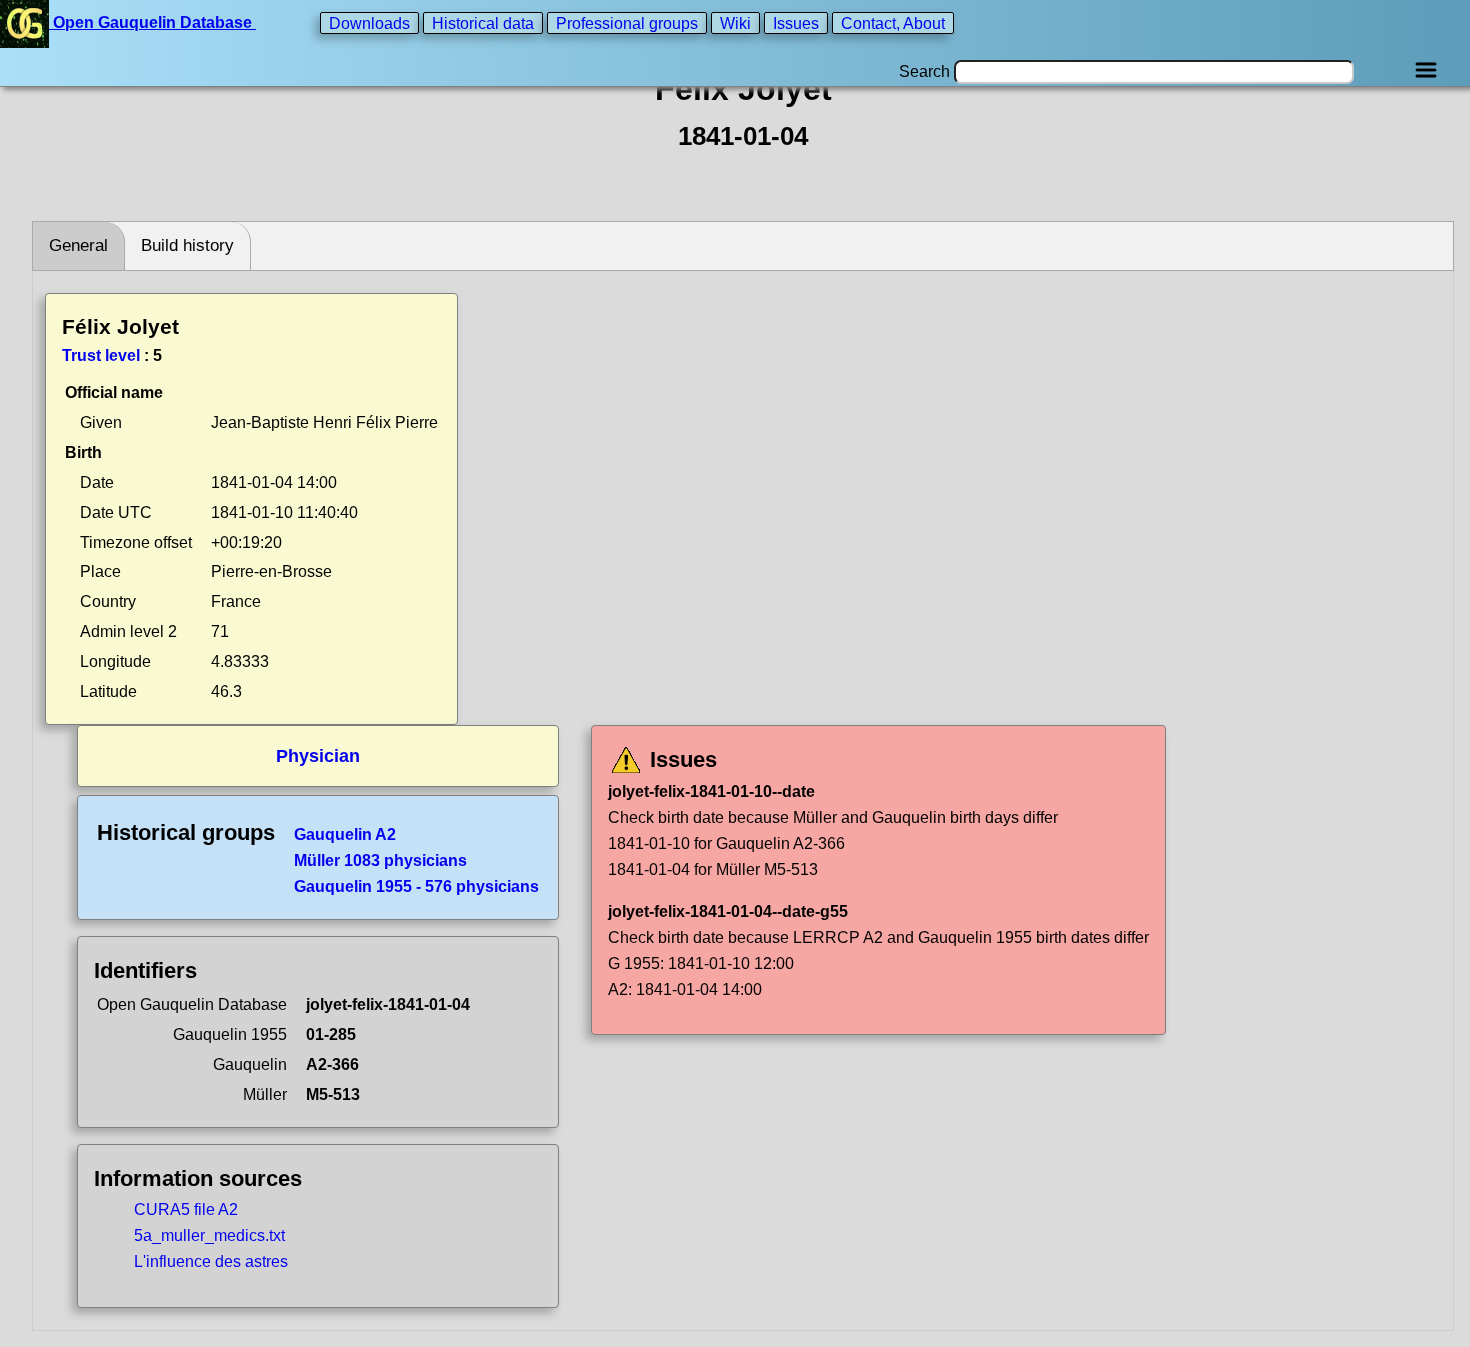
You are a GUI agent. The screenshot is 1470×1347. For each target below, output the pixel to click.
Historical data (483, 22)
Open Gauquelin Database (152, 22)
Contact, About (893, 22)
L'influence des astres (211, 1261)
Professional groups (627, 22)
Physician (318, 756)
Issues (796, 22)
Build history (187, 245)
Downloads (369, 22)
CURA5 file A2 (186, 1209)
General (78, 245)
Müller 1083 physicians (380, 860)
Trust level (101, 355)
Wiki (735, 22)
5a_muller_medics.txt (209, 1235)
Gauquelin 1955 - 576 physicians (416, 886)
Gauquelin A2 (345, 834)
